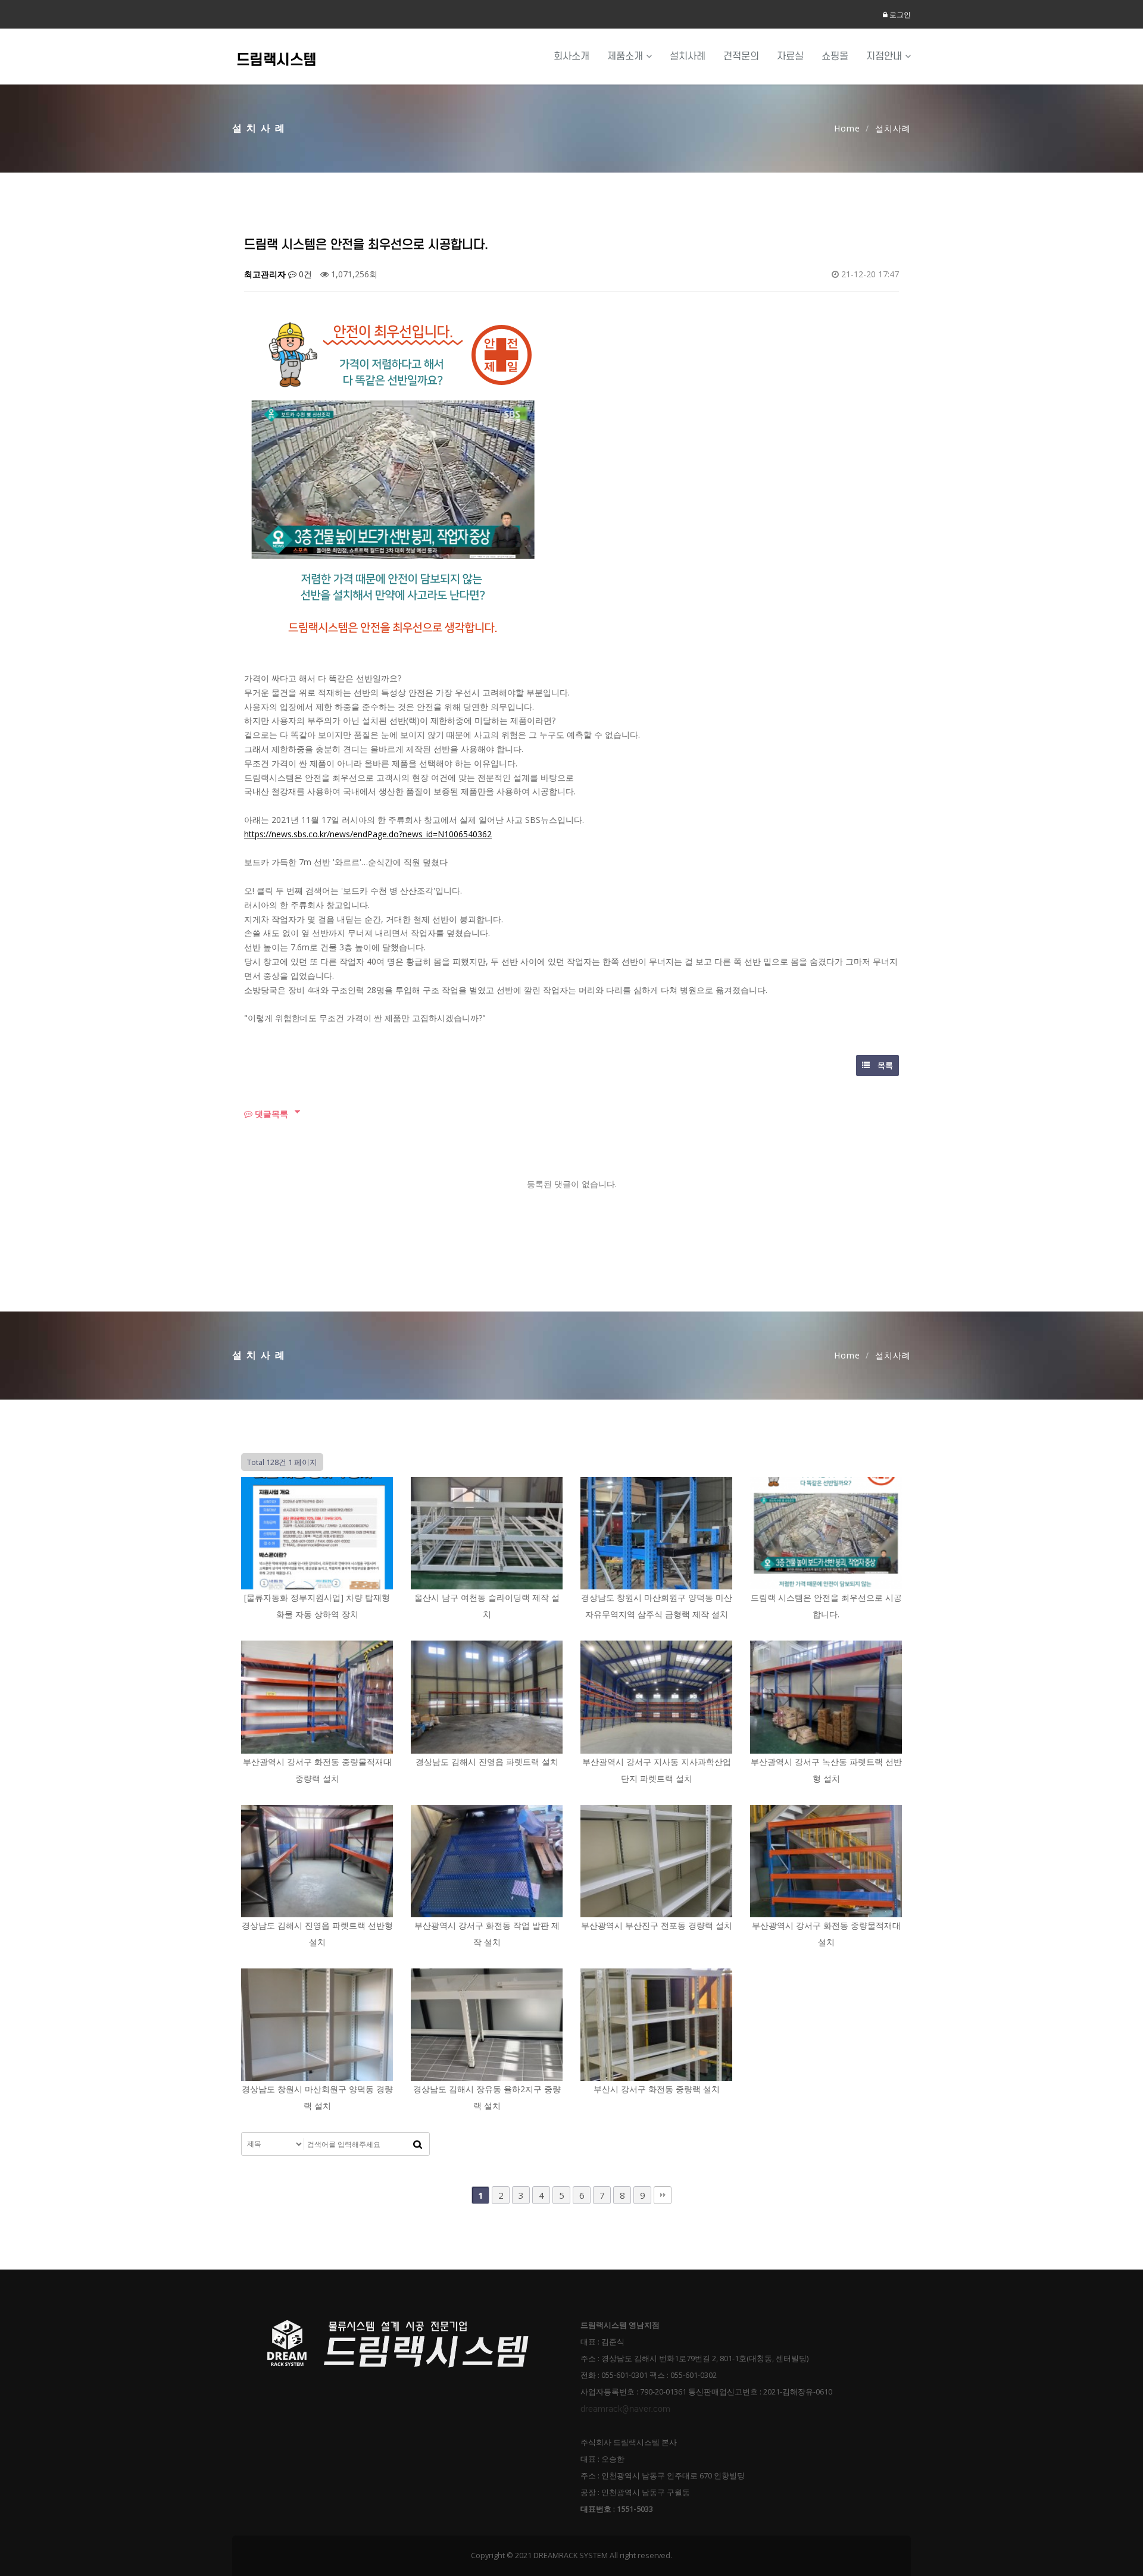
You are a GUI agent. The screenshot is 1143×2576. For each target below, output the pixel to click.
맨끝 (663, 2195)
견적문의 (741, 56)
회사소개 (571, 56)
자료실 (790, 56)
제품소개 (627, 56)
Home (847, 128)
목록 (884, 1065)
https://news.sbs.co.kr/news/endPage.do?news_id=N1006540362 (368, 834)
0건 (304, 274)
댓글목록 (270, 1114)
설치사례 (688, 56)
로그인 (899, 15)
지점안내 (886, 56)
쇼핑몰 (835, 56)
